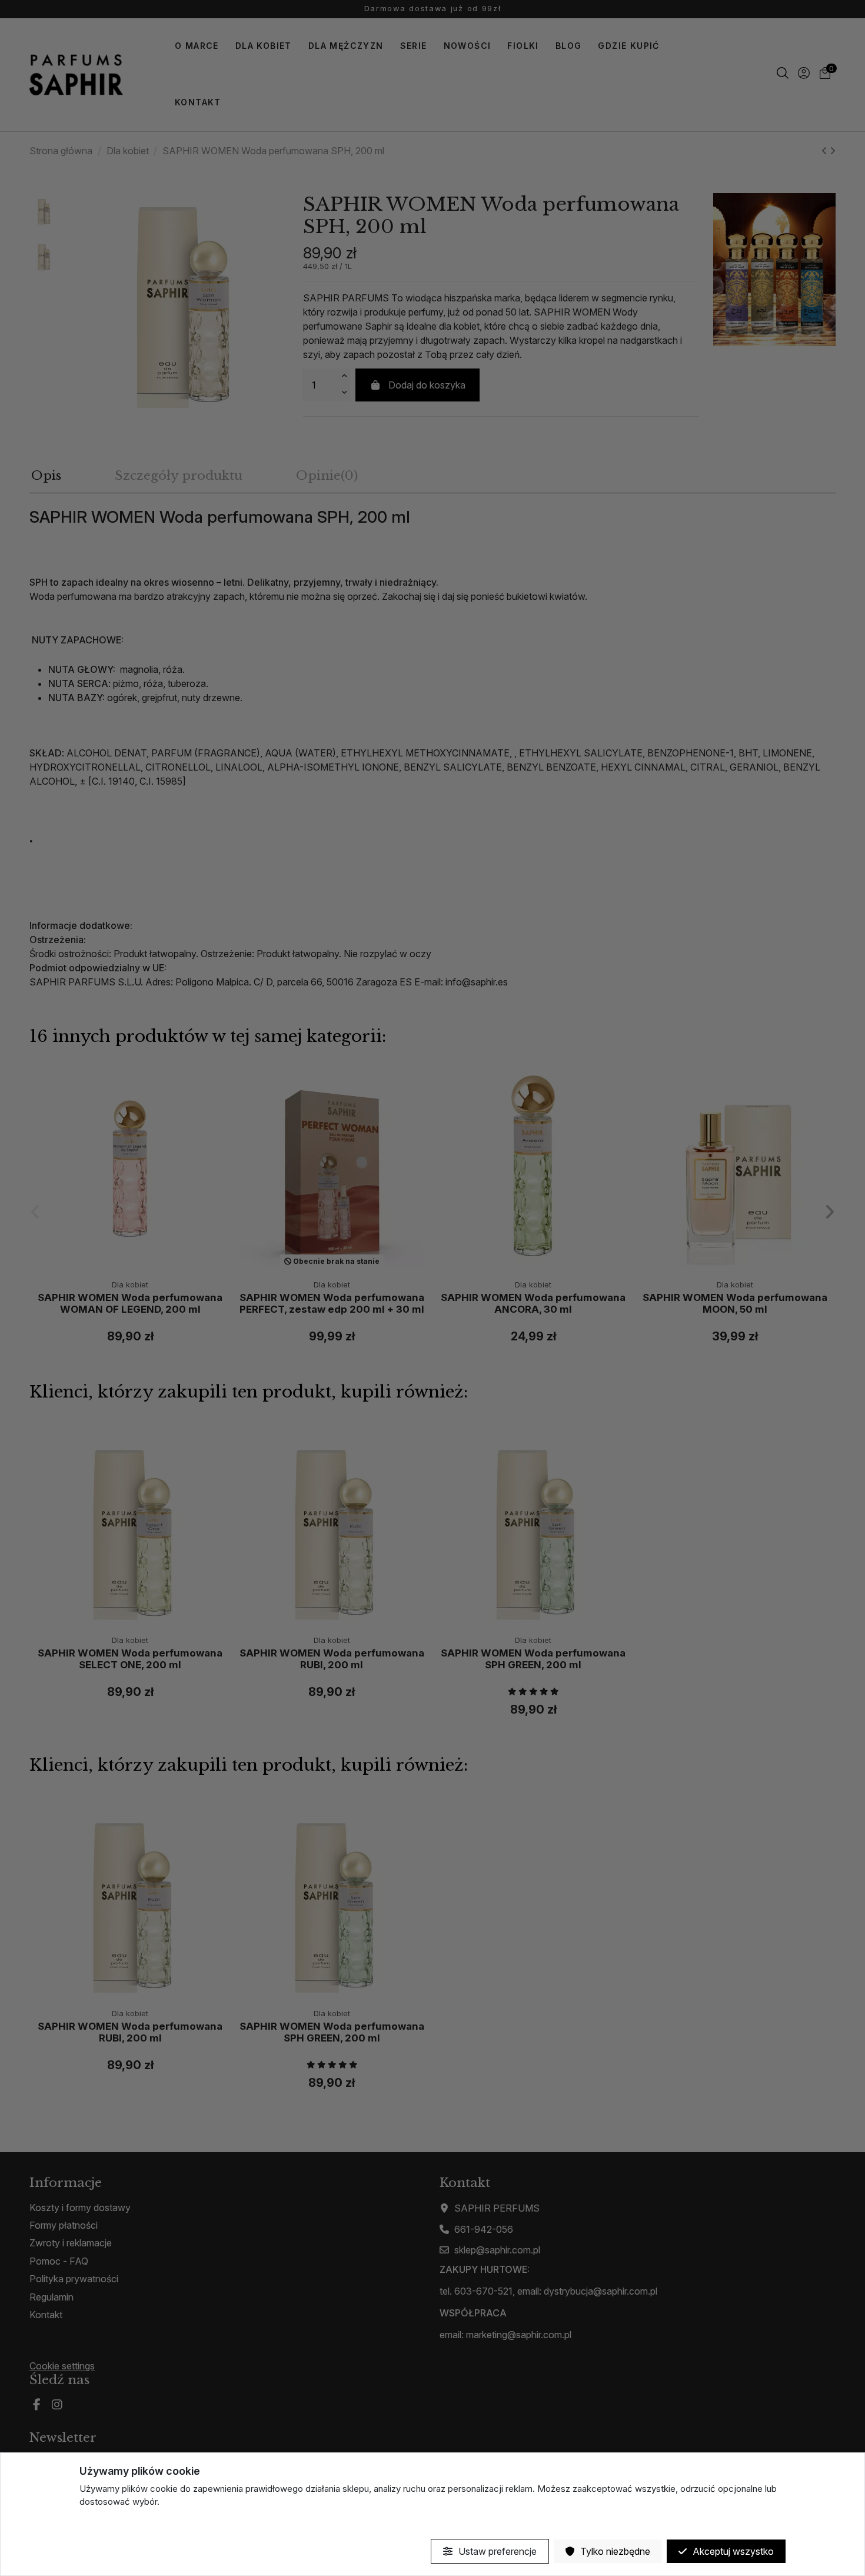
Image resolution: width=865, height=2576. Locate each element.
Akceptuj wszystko (732, 2551)
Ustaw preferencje (496, 2551)
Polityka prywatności (121, 2523)
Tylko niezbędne (614, 2551)
